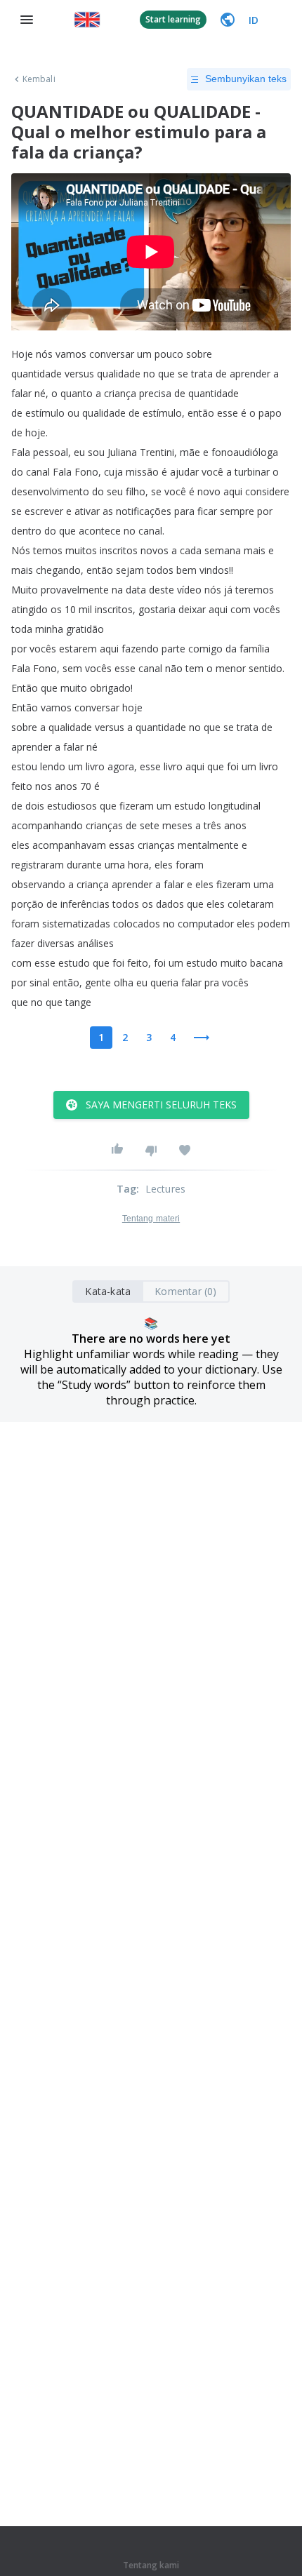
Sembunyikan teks (246, 79)
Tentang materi (151, 1219)
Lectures (166, 1189)
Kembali (39, 79)
